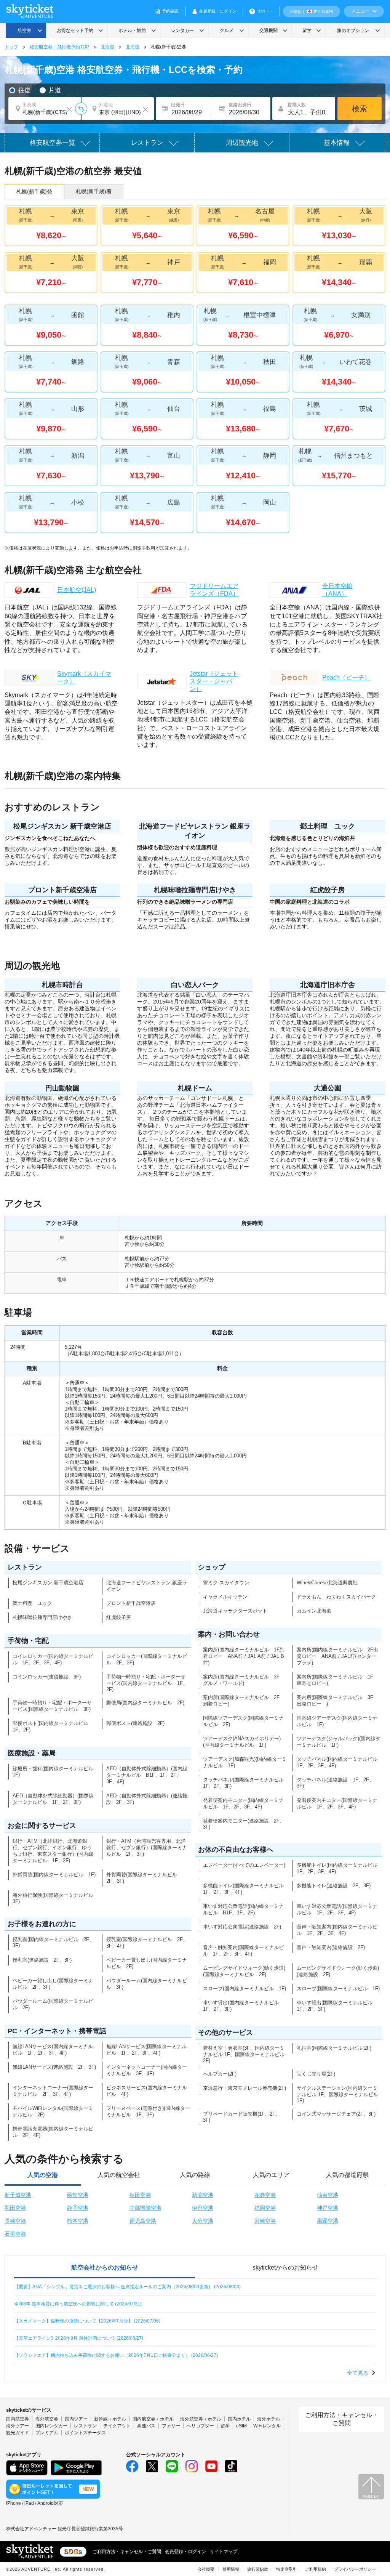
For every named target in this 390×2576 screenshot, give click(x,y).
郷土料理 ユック (32, 1603)
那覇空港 (328, 2221)
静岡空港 (78, 2208)
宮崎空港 (265, 2221)
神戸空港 (328, 2208)
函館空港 (78, 2195)
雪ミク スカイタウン (226, 1583)
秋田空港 (140, 2195)
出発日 (178, 105)
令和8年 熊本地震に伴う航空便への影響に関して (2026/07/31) (78, 2304)
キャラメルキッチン (225, 1597)
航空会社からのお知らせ (105, 2267)
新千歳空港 (18, 2195)
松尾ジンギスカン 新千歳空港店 (48, 1583)
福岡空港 (265, 2208)
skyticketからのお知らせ (285, 2267)
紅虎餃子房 (119, 1617)
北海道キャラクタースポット (235, 1611)
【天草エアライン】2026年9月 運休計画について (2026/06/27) (79, 2338)
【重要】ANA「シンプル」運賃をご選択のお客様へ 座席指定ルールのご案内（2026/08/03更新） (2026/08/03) (127, 2287)
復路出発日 (240, 105)
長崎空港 (15, 2221)
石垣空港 (15, 2234)
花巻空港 (265, 2195)
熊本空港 (78, 2221)
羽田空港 (15, 2208)
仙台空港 (328, 2195)
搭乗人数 (297, 105)
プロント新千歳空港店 (131, 1603)
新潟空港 (203, 2195)
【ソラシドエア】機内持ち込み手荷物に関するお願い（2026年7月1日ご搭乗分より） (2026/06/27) (116, 2355)
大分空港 (203, 2221)
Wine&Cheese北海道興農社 (327, 1583)
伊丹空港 (203, 2208)
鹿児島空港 (143, 2221)
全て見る (358, 2373)
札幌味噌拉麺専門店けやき (42, 1617)
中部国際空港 (145, 2208)
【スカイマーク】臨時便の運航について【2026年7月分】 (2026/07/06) (87, 2321)
